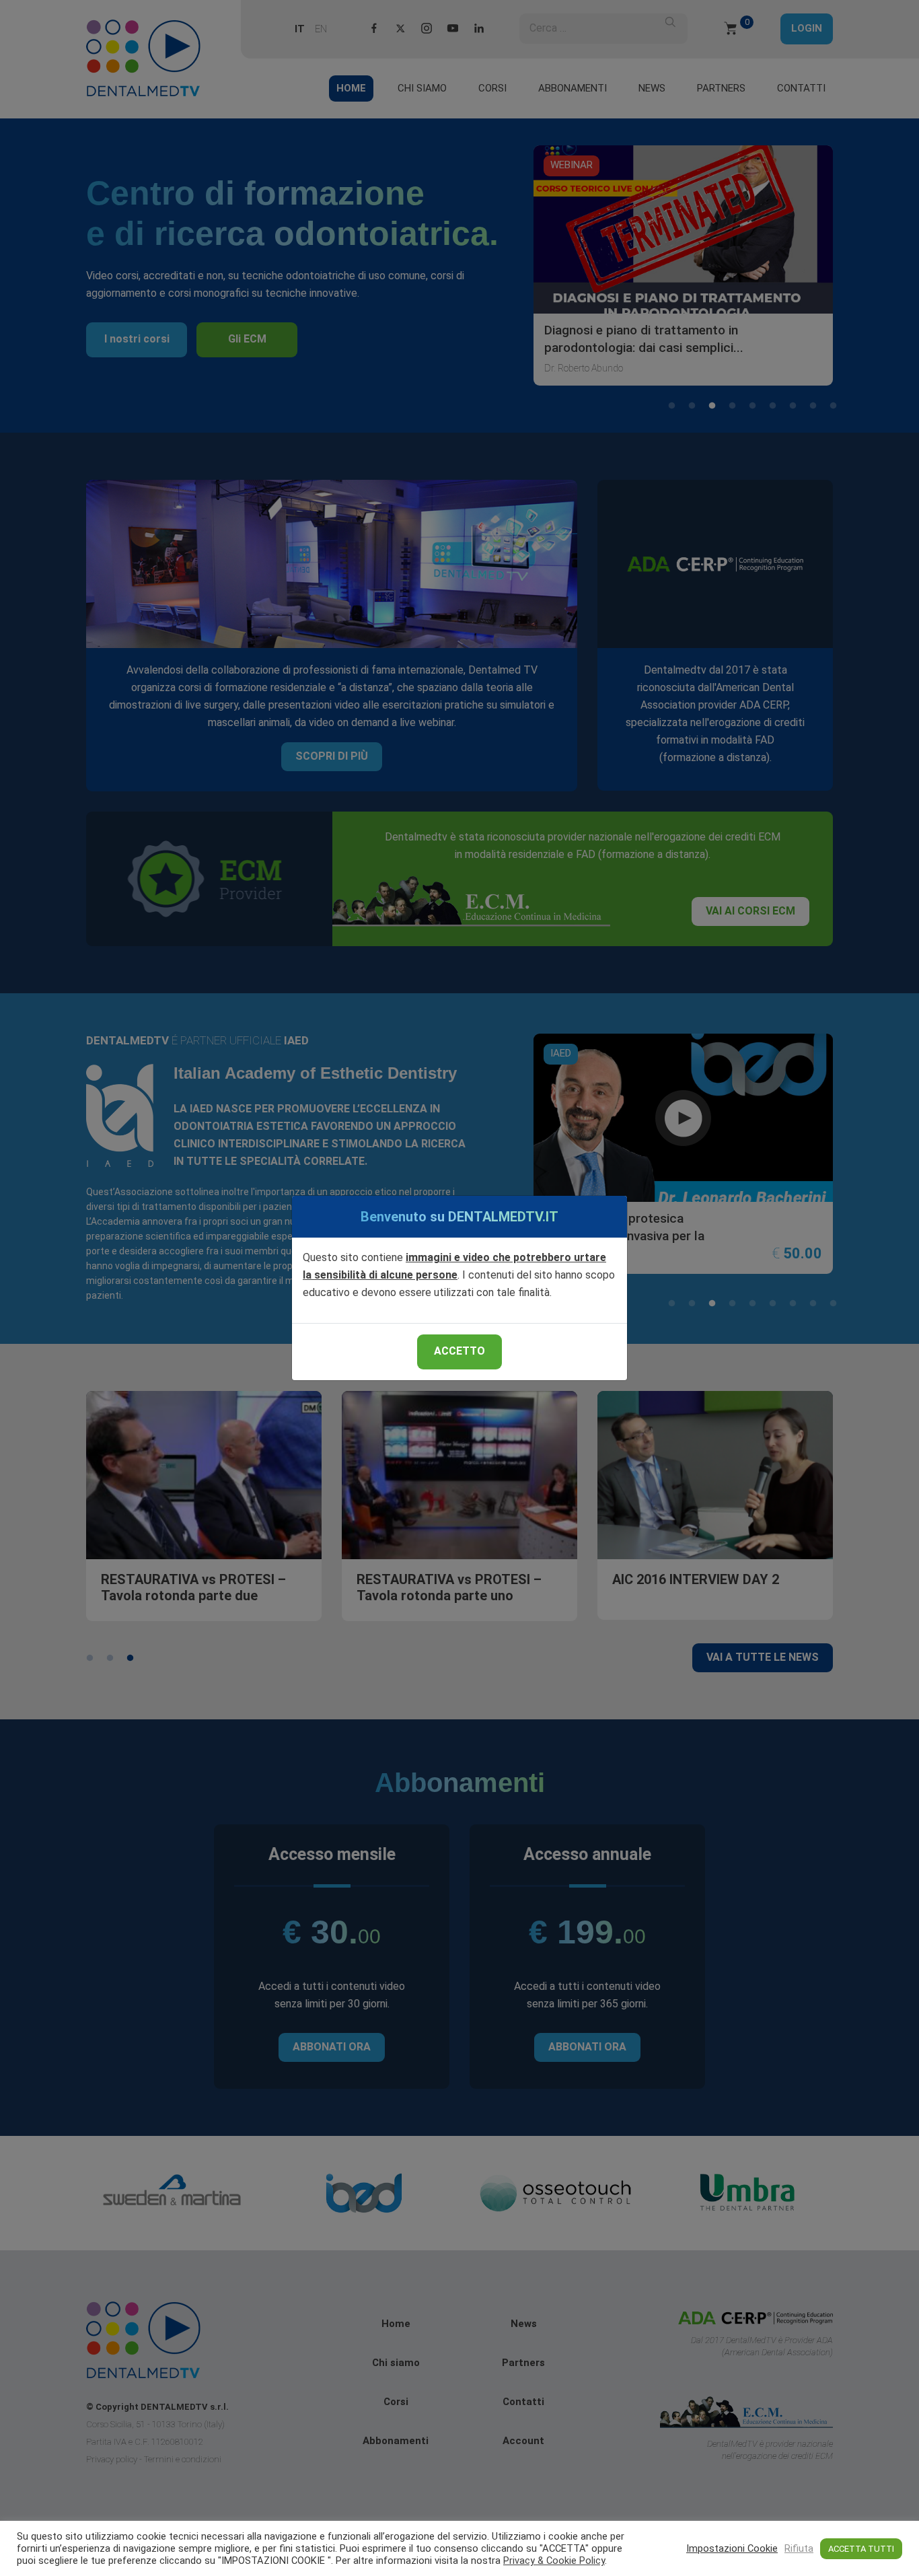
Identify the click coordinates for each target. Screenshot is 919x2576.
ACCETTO (459, 1351)
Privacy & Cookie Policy (554, 2561)
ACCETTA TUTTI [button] (861, 2549)
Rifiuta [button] (799, 2548)
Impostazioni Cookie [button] (732, 2548)
